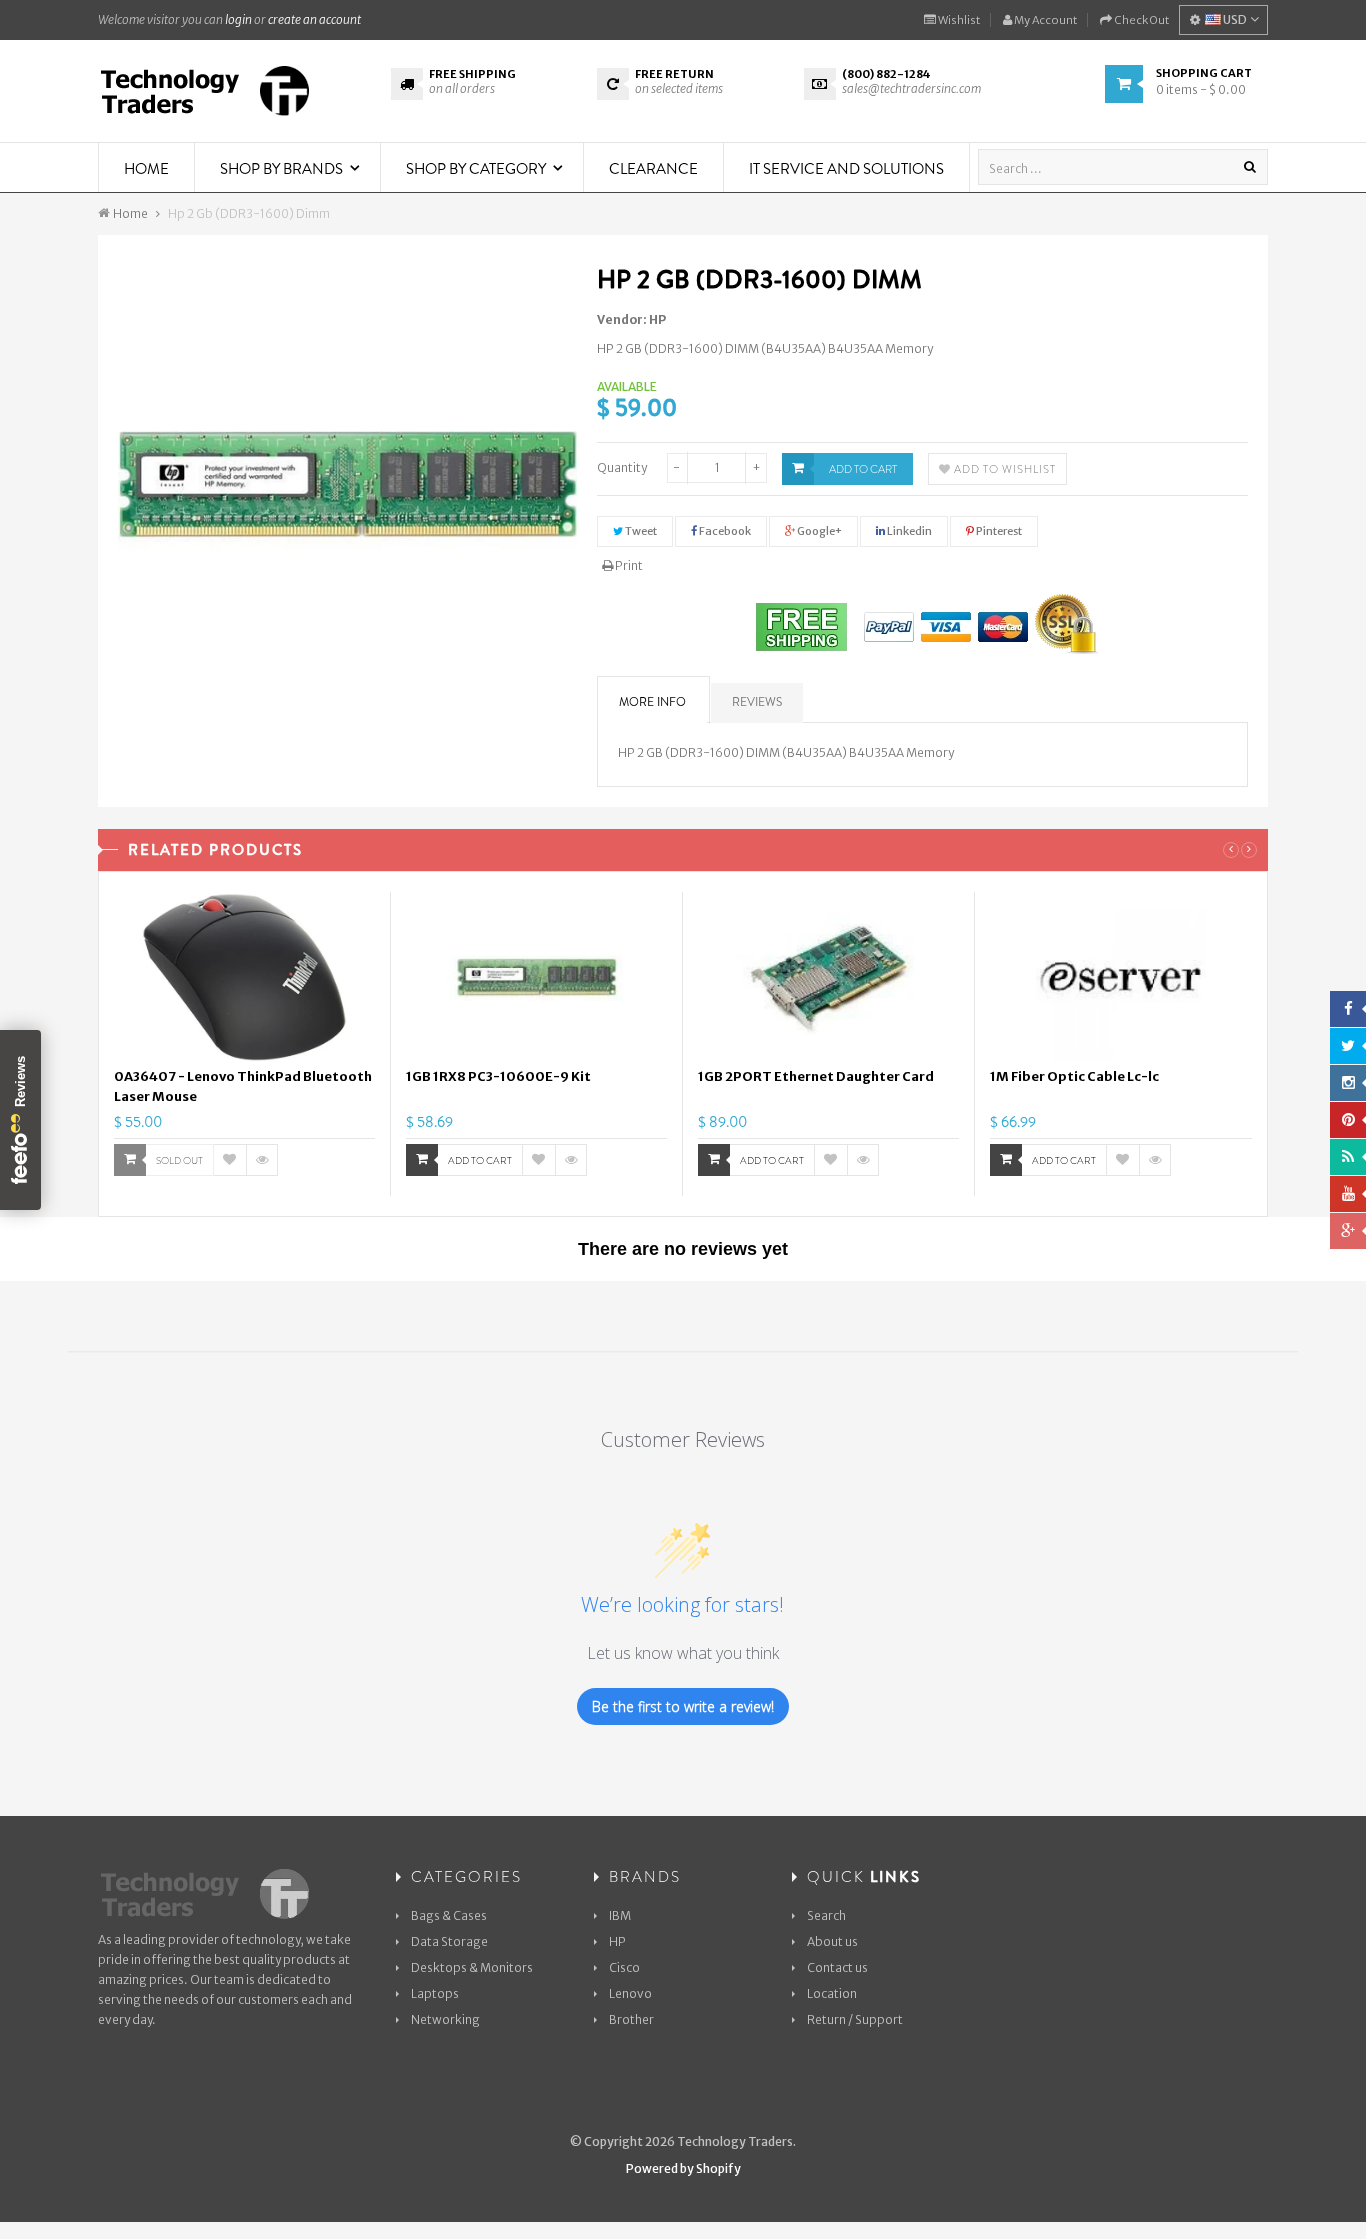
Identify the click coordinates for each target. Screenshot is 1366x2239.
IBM (620, 1915)
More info (652, 702)
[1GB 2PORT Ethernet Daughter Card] (828, 977)
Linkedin (908, 531)
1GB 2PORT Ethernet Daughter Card (816, 1076)
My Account (1044, 20)
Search (826, 1915)
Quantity (622, 467)
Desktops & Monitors (472, 1967)
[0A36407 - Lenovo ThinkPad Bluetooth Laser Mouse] (244, 977)
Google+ (818, 531)
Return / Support (855, 2019)
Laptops (435, 1993)
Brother (631, 2019)
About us (832, 1941)
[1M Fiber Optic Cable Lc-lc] (1121, 977)
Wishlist (958, 20)
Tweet (640, 531)
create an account (314, 19)
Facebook (724, 531)
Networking (445, 2019)
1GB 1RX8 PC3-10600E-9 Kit (498, 1076)
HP (657, 319)
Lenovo (630, 1993)
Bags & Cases (449, 1915)
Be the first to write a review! (683, 1706)
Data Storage (449, 1941)
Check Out (1140, 20)
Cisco (624, 1967)
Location (832, 1993)
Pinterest (998, 531)
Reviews (757, 702)
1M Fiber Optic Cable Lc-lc (1074, 1076)
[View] (262, 1160)
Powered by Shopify (683, 2168)
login (238, 19)
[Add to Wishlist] (230, 1160)
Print (628, 565)
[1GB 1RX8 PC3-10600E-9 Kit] (536, 977)
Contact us (837, 1967)
